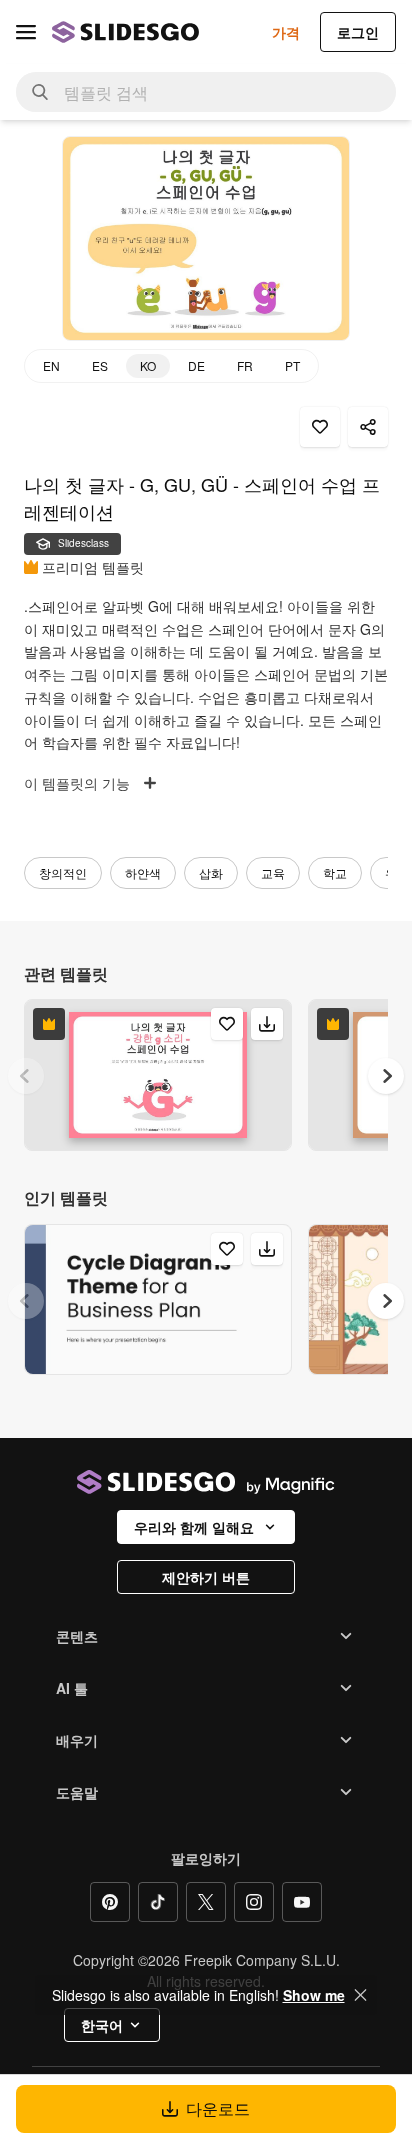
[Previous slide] (26, 1076)
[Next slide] (386, 1076)
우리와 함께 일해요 (194, 1527)
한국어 (102, 2025)
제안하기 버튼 (206, 1577)
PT (292, 365)
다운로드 (218, 2108)
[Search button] (40, 92)
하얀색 (143, 872)
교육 (273, 872)
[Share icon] (368, 427)
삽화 (211, 872)
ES (100, 365)
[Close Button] (361, 1995)
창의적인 (63, 872)
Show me (314, 1995)
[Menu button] (26, 32)
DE (196, 365)
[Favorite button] (320, 427)
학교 (335, 872)
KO (148, 365)
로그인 (358, 32)
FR (245, 365)
